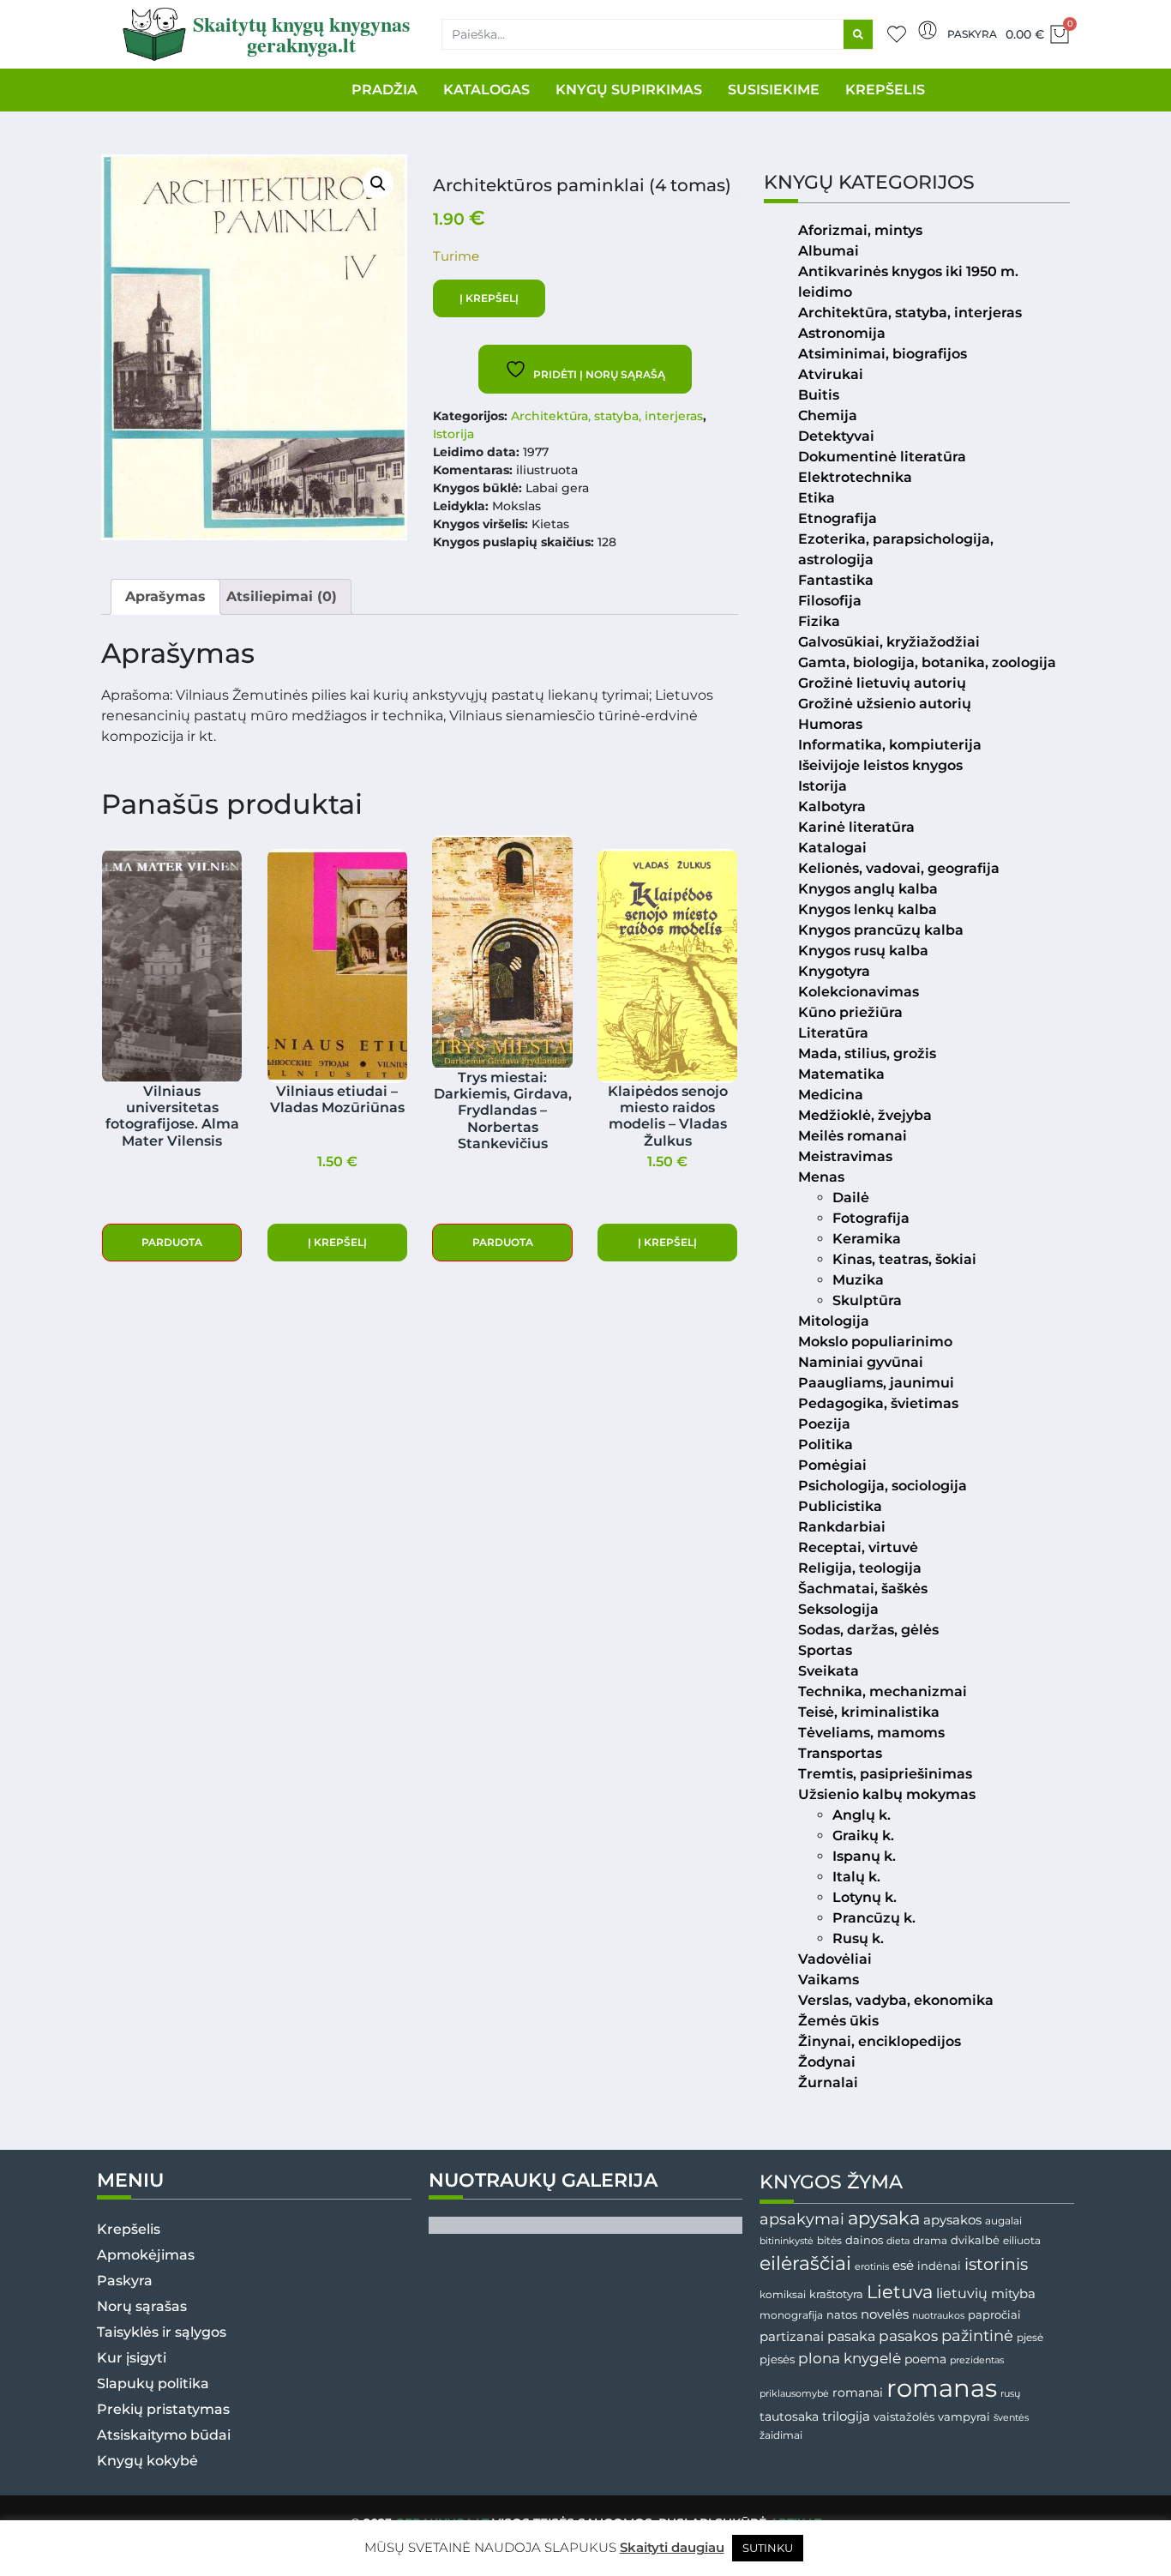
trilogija (846, 2417)
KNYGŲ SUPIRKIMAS (629, 90)
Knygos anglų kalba (868, 889)
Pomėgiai (832, 1465)
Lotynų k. (865, 1897)
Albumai (829, 251)
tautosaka (789, 2417)
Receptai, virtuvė (858, 1547)
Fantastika (836, 580)
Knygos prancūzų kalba (881, 930)
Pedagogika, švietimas (878, 1403)
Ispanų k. (864, 1856)
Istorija (453, 434)
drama (930, 2240)
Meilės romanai (853, 1136)
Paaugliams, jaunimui (876, 1383)
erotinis (872, 2267)
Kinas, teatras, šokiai (904, 1259)
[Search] (858, 34)
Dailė (851, 1198)
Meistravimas (845, 1156)
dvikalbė (975, 2240)
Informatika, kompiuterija (890, 745)
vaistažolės (904, 2417)
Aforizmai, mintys (860, 230)
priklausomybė (794, 2393)
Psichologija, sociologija (883, 1486)
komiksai (783, 2294)
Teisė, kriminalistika (869, 1712)
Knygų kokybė (147, 2461)
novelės (885, 2314)
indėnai (939, 2266)
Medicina (831, 1095)
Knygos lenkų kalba (868, 909)
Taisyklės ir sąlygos (162, 2332)
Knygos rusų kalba (863, 951)
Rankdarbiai (842, 1527)
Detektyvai (836, 436)
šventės (1011, 2418)
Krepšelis (129, 2229)
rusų (1010, 2394)
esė (903, 2265)
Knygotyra (834, 971)
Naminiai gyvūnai (861, 1362)
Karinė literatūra (856, 827)
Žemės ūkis (838, 2021)
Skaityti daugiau (672, 2547)
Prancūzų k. (874, 1918)
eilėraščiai (805, 2263)
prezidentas (977, 2360)
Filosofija (830, 601)
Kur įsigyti (132, 2358)
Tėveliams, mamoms (871, 1733)
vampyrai (964, 2417)
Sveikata (829, 1671)
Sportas (825, 1650)
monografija (791, 2315)
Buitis (819, 395)
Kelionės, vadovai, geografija (899, 868)
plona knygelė (850, 2358)
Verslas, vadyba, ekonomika (896, 2000)
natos (842, 2314)
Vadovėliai (835, 1959)
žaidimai (781, 2435)
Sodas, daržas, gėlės (868, 1630)
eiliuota (1022, 2241)
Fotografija (871, 1218)
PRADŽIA (384, 90)
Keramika (867, 1239)
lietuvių (962, 2293)
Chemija (828, 415)
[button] (378, 184)
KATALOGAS (486, 90)
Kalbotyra (832, 807)
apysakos (952, 2220)
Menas (821, 1177)
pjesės (777, 2359)
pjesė (1030, 2338)
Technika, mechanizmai (883, 1691)
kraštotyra (836, 2294)
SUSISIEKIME (774, 90)
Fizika (819, 621)
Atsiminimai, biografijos (883, 354)
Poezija (824, 1424)
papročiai (994, 2314)
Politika (826, 1444)
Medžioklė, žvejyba (865, 1115)
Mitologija (834, 1321)
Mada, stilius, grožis (867, 1053)
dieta (898, 2241)
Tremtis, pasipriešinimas (885, 1774)
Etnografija (838, 518)
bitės (829, 2241)
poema (925, 2359)
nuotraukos (938, 2315)
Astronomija (842, 333)
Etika (817, 498)
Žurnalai (828, 2082)
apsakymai (802, 2219)
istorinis (996, 2264)
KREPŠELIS (885, 90)
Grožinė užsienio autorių (885, 704)
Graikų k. (863, 1836)
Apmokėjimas (146, 2255)
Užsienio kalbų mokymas (887, 1794)
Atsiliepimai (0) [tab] (282, 596)
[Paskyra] (928, 30)
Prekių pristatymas (163, 2409)
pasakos (908, 2336)
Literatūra (833, 1033)
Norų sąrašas (142, 2306)
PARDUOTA (172, 1242)
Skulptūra (867, 1300)
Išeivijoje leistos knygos (880, 765)
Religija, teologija (860, 1568)
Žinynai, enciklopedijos (880, 2041)
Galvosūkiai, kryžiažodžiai (889, 642)
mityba (1013, 2293)
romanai (858, 2392)
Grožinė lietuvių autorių (882, 683)
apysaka (884, 2218)
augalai (1003, 2221)
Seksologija (838, 1609)
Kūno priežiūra (850, 1012)
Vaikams (829, 1980)
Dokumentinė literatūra (882, 457)
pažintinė (977, 2335)
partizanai (792, 2337)
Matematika (841, 1074)
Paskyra (972, 34)
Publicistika (840, 1506)
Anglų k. (862, 1815)
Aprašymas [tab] (165, 596)
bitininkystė (787, 2241)
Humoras (830, 724)
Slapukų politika (153, 2383)
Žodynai (827, 2062)
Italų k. (856, 1877)
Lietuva (900, 2291)
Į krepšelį (489, 298)
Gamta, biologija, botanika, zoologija (927, 662)
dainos (864, 2240)
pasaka (851, 2336)
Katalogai (832, 848)
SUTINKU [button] (768, 2548)
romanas (942, 2388)
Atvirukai (831, 374)
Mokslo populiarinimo (875, 1342)
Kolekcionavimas (859, 992)
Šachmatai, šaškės (863, 1589)
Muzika (858, 1280)
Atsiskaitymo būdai (164, 2435)
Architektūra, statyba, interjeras (607, 416)
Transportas (840, 1753)
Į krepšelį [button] (337, 1242)
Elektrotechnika (855, 477)
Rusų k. (858, 1938)
